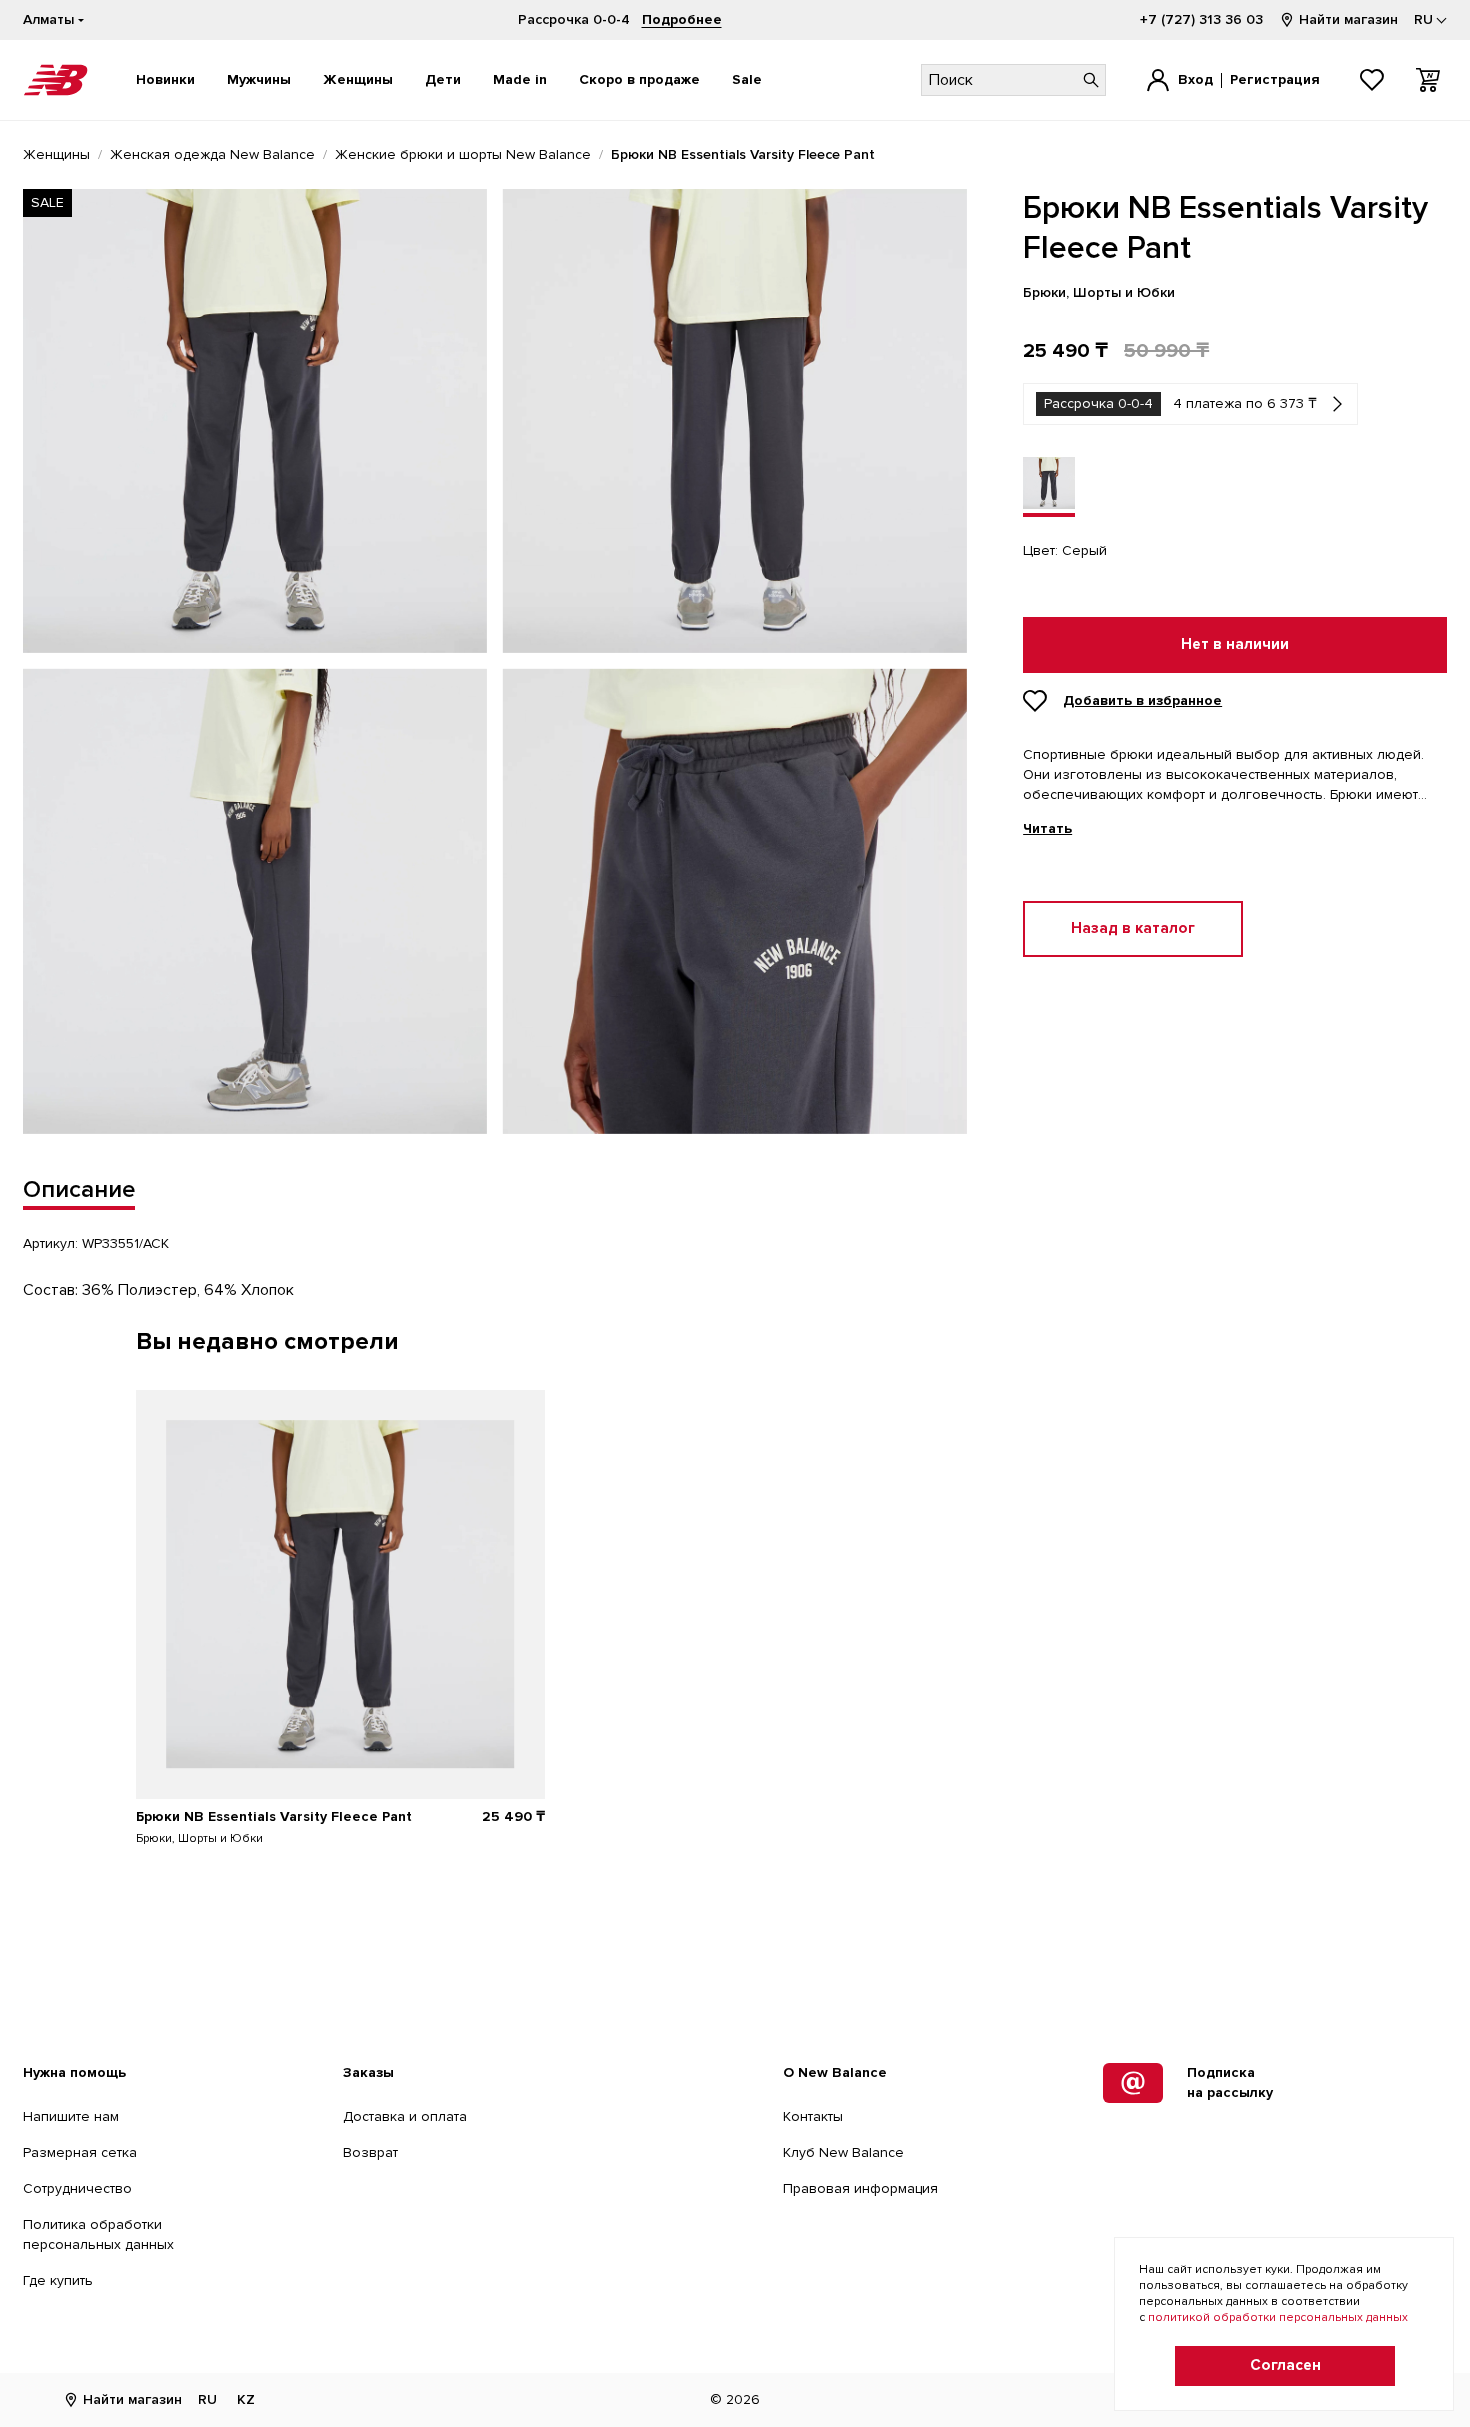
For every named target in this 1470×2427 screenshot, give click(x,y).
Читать (1047, 829)
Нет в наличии (1235, 644)
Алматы (48, 19)
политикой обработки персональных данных (1278, 2317)
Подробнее (682, 19)
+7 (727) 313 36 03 (1201, 19)
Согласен (1285, 2365)
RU (207, 2399)
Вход (1195, 79)
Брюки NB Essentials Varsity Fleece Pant (274, 1816)
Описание (79, 1189)
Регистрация (1275, 79)
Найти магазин (1348, 19)
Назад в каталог (1133, 928)
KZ (246, 2399)
